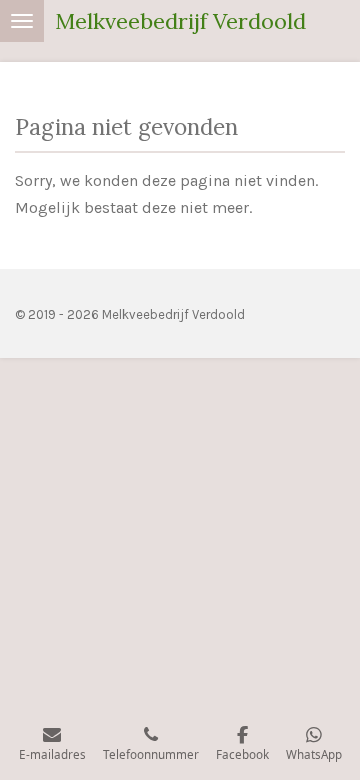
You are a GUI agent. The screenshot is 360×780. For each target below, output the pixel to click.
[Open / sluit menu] (22, 21)
